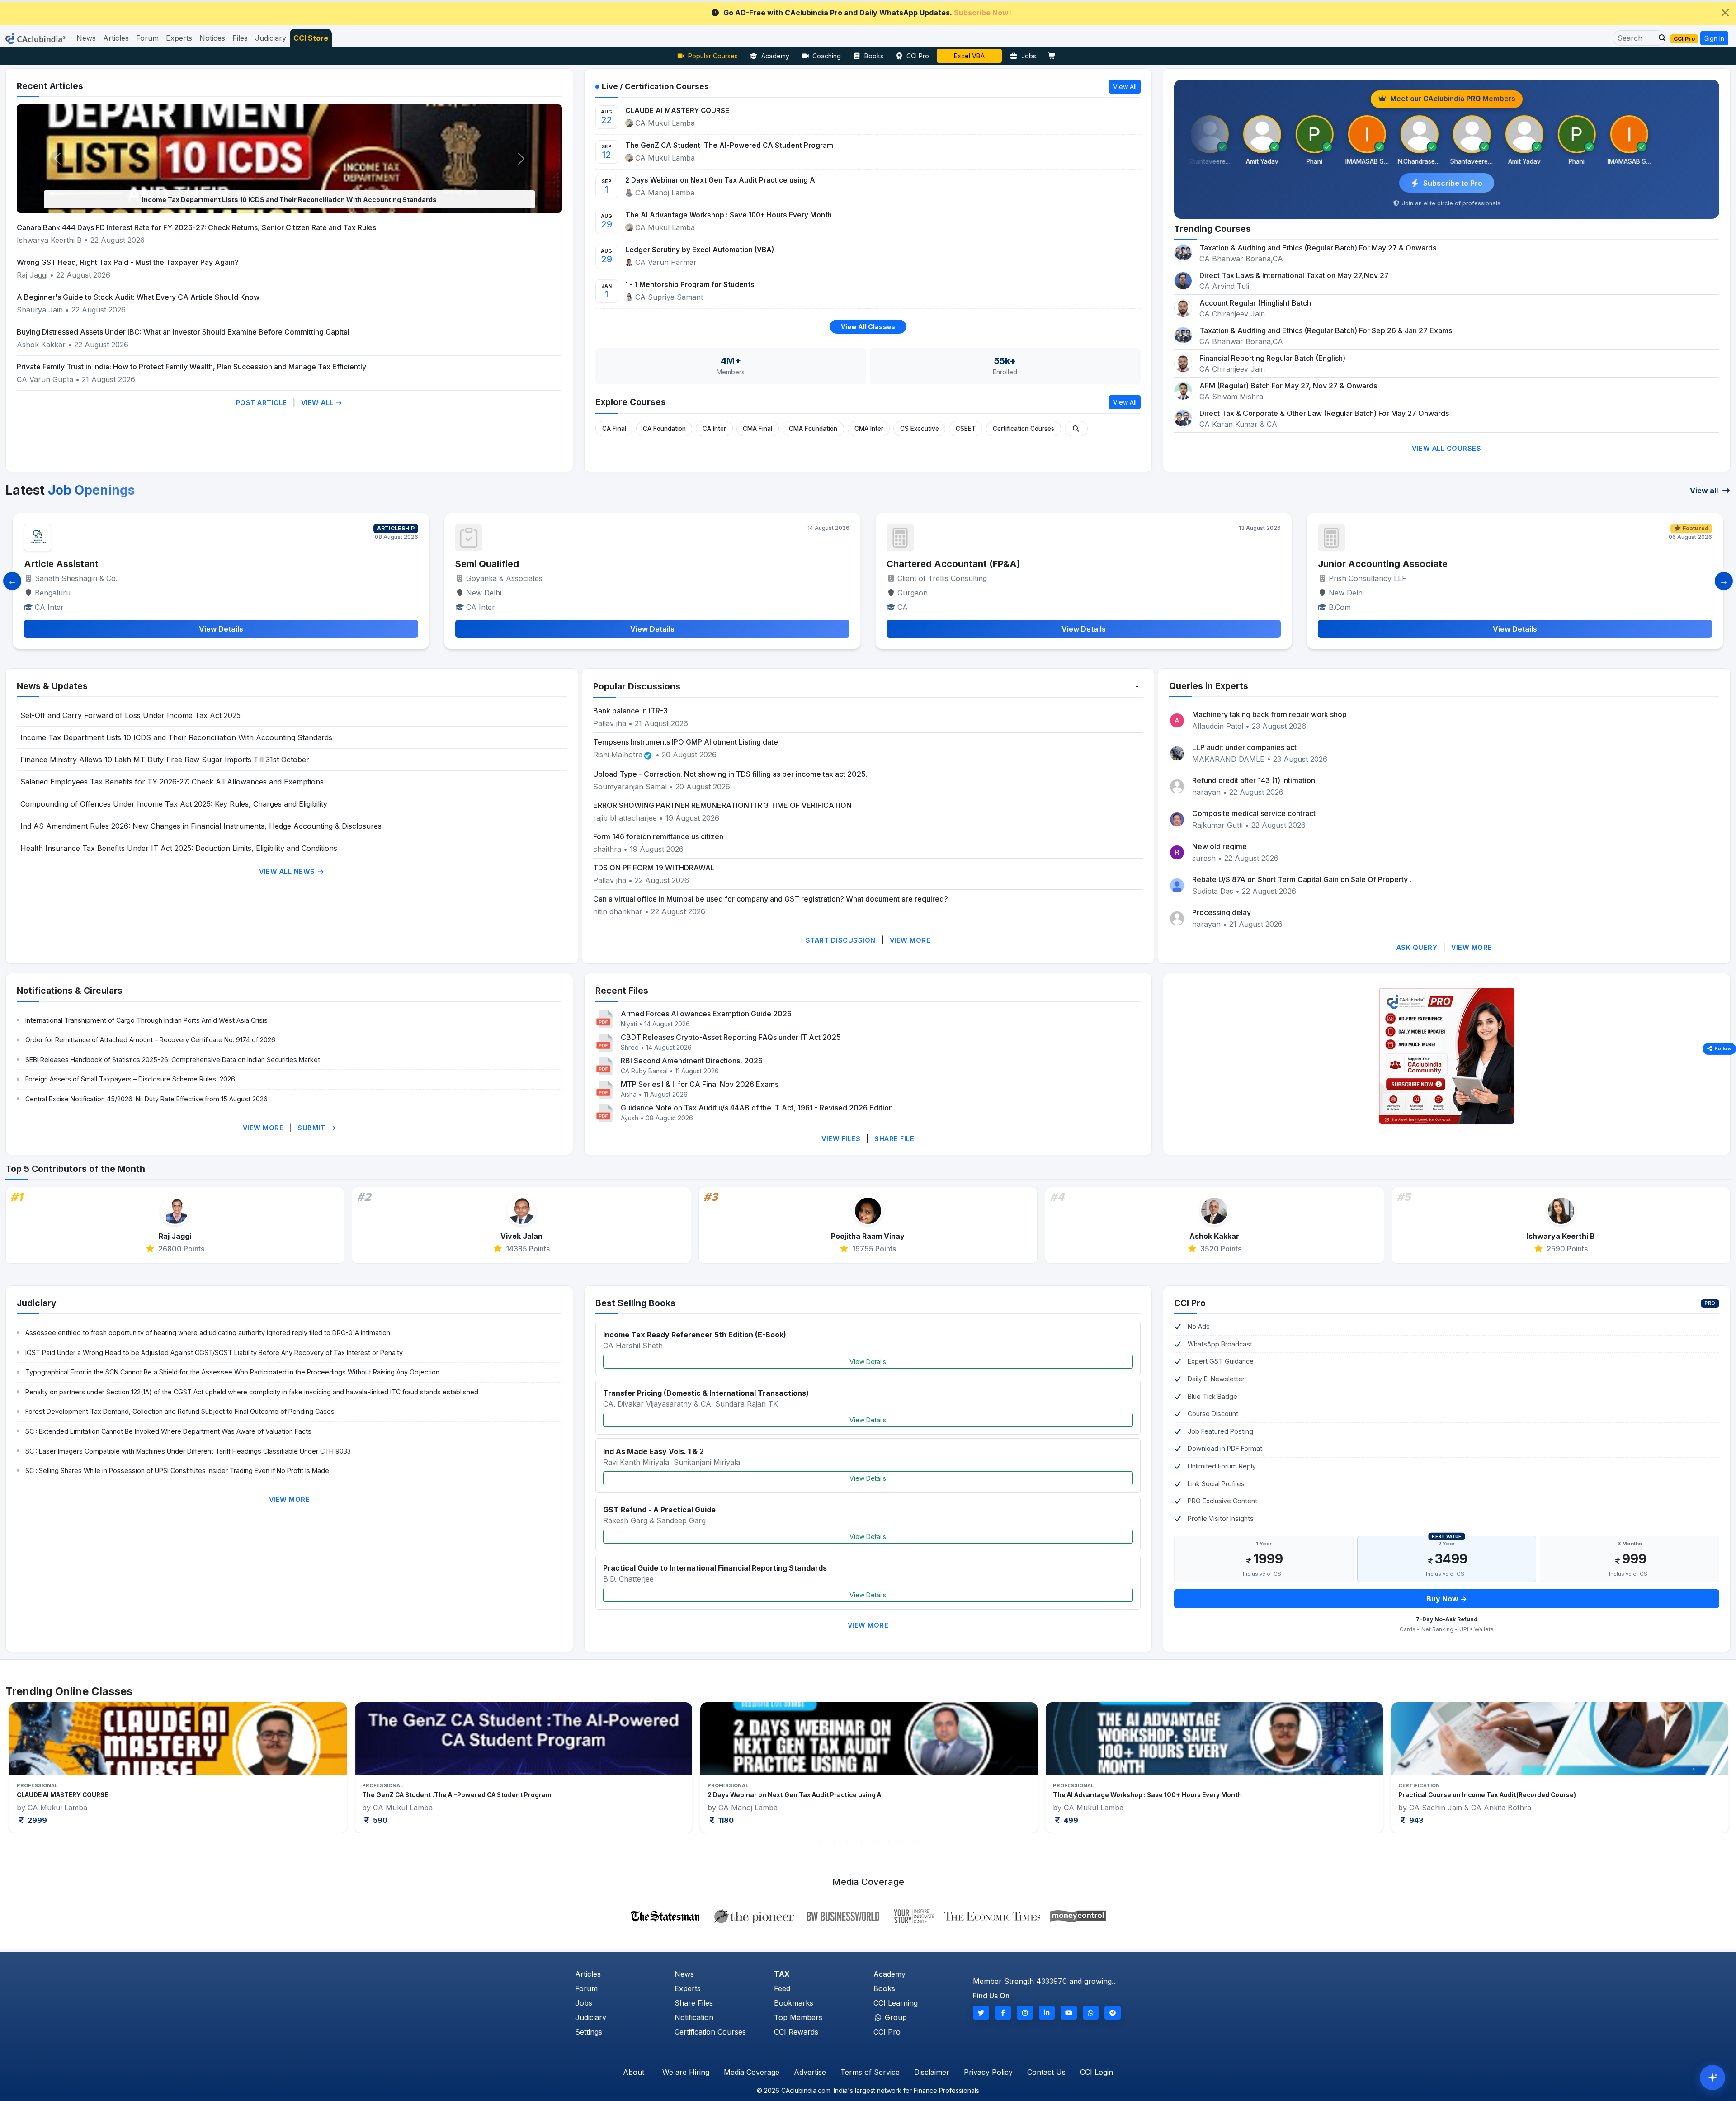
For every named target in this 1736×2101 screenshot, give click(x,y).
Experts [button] (179, 38)
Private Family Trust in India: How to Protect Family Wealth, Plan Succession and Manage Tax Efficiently (191, 367)
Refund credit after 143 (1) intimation (1254, 780)
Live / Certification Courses (655, 86)
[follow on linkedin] (1047, 2013)
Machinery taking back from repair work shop (1269, 714)
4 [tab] (848, 1842)
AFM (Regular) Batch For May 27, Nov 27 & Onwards (1288, 386)
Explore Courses (631, 402)
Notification (694, 2017)
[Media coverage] (868, 1915)
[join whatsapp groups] (1091, 2013)
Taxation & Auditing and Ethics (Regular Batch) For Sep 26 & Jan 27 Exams (1326, 330)
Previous (44, 1767)
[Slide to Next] (1724, 581)
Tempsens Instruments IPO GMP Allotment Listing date (686, 742)
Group (895, 2017)
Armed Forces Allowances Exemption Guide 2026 (706, 1014)
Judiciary (37, 1303)
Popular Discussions (637, 686)
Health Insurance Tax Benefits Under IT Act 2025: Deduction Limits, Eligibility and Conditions (179, 848)
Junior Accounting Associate (520, 564)
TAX (782, 1974)
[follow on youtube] (1069, 2013)
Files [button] (240, 38)
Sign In (1714, 38)
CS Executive (920, 429)
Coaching (827, 56)
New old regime (1219, 846)
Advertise (810, 2072)
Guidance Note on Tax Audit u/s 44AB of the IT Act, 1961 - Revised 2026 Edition (757, 1108)
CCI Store (311, 38)
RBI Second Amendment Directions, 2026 (692, 1061)
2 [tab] (821, 1842)
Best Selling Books (635, 1303)
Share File (894, 1139)
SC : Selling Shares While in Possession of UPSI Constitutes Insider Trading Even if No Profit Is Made (177, 1471)
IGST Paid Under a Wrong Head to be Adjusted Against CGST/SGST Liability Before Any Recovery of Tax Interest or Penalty (214, 1353)
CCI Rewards (796, 2032)
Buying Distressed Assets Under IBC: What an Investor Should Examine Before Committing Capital (183, 332)
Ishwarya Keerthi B (49, 240)
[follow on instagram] (1025, 2013)
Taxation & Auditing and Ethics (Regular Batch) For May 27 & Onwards (1318, 248)
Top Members (798, 2017)
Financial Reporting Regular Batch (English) (1272, 358)
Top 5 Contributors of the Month (75, 1169)
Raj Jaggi (32, 275)
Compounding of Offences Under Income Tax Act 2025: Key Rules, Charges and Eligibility (174, 804)
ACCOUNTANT (920, 564)
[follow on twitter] (981, 2013)
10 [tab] (929, 1842)
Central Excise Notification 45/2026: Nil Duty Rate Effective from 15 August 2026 (146, 1099)
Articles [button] (116, 38)
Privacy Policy (988, 2072)
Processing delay (1222, 912)
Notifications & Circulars (70, 991)
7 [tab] (888, 1842)
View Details (868, 1362)
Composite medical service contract (1254, 813)
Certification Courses (1024, 429)
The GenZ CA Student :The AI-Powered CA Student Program (729, 145)
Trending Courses (1212, 229)
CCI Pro (918, 56)
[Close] (1725, 13)
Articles (588, 1974)
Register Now (969, 56)
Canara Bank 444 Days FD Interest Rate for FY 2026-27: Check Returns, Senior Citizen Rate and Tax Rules (196, 227)
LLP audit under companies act (1244, 747)
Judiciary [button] (271, 38)
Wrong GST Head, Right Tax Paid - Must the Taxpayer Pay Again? (128, 262)
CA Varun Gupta (45, 379)
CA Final (614, 429)
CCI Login (1097, 2072)
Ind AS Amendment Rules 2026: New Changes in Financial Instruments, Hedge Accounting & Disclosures (201, 826)
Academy (775, 56)
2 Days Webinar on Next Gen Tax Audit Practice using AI (721, 180)
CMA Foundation (813, 429)
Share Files (694, 2003)
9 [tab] (915, 1842)
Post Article (262, 403)
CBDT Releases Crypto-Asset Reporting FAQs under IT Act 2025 (731, 1037)
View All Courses (1446, 448)
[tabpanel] (178, 1768)
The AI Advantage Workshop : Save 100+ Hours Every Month (729, 215)
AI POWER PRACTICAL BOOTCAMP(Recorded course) (1480, 1795)
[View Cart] (1054, 56)
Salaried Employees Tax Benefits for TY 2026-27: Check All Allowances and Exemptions (172, 782)
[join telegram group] (1113, 2013)
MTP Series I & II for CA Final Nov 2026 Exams (700, 1084)
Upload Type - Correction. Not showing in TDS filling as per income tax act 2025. (730, 774)
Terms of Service (870, 2072)
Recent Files (622, 991)
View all (1705, 491)
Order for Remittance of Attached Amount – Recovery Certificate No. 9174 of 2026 (150, 1040)
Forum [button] (147, 38)
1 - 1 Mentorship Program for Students (690, 285)
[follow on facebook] (1003, 2013)
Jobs (1029, 56)
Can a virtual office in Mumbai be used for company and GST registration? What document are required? (771, 899)
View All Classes (868, 327)
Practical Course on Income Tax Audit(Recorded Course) (796, 1795)
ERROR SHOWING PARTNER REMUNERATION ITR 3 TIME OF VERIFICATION (722, 805)
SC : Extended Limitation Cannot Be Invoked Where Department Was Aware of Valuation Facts (168, 1431)
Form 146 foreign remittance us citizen (658, 836)
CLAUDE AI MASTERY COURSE (677, 111)
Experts (688, 1988)
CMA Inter (869, 429)
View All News (288, 871)
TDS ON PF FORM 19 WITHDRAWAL (654, 868)
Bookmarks (794, 2003)
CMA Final (757, 429)
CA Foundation (664, 429)
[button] (1660, 38)
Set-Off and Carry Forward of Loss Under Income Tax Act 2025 (130, 715)
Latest (70, 490)
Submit (312, 1128)
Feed (782, 1988)
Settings (589, 2032)
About (634, 2072)
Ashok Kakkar (41, 345)
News (684, 1974)
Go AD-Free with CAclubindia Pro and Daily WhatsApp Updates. (867, 13)
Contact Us (1046, 2072)
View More (910, 940)
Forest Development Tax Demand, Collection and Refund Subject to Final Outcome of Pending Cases (180, 1411)
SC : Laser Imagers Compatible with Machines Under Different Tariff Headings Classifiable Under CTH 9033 (188, 1451)
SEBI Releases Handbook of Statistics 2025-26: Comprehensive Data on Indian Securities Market (173, 1060)
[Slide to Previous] (12, 581)
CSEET (966, 429)
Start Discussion (841, 940)
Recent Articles (50, 86)
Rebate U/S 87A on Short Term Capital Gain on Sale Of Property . (1302, 879)
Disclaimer (932, 2072)
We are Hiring (686, 2072)
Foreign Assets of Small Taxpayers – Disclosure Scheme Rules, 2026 (130, 1079)
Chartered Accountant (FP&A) (91, 564)
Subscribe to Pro (1453, 183)
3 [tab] (834, 1842)
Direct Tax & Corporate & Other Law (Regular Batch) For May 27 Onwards (1324, 413)
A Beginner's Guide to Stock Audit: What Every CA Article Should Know (138, 297)
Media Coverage (752, 2072)
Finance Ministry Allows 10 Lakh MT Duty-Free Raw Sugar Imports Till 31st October (165, 760)
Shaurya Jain (40, 310)
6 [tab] (875, 1842)
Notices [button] (212, 38)
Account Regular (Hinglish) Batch (1255, 303)
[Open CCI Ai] (1712, 2077)
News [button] (86, 38)
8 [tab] (902, 1842)
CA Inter (714, 429)
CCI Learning (896, 2003)
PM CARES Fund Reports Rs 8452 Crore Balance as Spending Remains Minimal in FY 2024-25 (289, 200)
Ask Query (1417, 947)
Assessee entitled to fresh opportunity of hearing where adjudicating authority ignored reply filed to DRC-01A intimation (208, 1333)
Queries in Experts (1209, 686)
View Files (841, 1139)
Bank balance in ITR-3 (630, 711)
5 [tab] (861, 1842)
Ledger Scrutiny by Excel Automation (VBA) (700, 250)
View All (318, 403)
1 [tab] (807, 1842)
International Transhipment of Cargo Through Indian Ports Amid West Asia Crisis (146, 1020)
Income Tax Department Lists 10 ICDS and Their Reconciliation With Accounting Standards (176, 737)
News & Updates (52, 686)
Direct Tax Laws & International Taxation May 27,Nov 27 (1294, 275)
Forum (586, 1988)
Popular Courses (713, 56)
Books (874, 56)
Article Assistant (1355, 564)
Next (1692, 1767)
